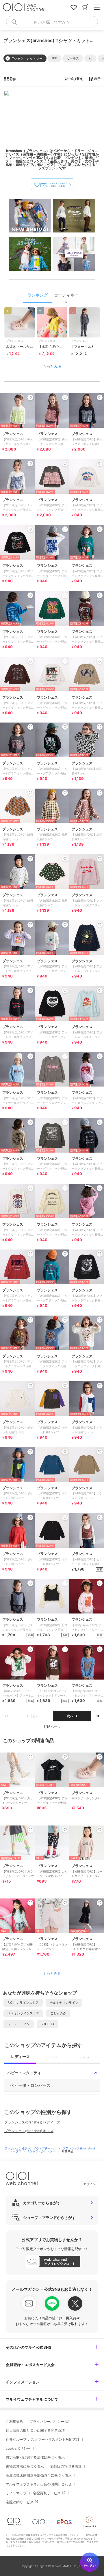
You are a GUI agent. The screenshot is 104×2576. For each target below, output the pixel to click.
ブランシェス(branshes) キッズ (29, 2131)
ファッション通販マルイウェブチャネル (31, 2148)
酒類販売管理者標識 (66, 2466)
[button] (54, 58)
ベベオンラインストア (23, 2013)
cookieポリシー (18, 2448)
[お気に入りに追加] (30, 1757)
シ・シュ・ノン (19, 2024)
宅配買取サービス (47, 2493)
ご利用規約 (14, 2422)
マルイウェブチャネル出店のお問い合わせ (39, 2484)
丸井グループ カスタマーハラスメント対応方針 (43, 2439)
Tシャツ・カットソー (42, 2151)
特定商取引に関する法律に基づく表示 (35, 2457)
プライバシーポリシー (47, 2422)
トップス (16, 2151)
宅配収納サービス (20, 2502)
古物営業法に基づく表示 (25, 2466)
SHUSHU (47, 2024)
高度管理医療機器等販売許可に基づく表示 (39, 2475)
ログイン (90, 2184)
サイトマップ (16, 2493)
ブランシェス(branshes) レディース (32, 2122)
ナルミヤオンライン (64, 2003)
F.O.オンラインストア (23, 2003)
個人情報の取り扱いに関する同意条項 (35, 2430)
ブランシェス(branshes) (79, 2148)
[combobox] (52, 22)
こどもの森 (58, 2013)
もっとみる (52, 366)
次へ (70, 1716)
